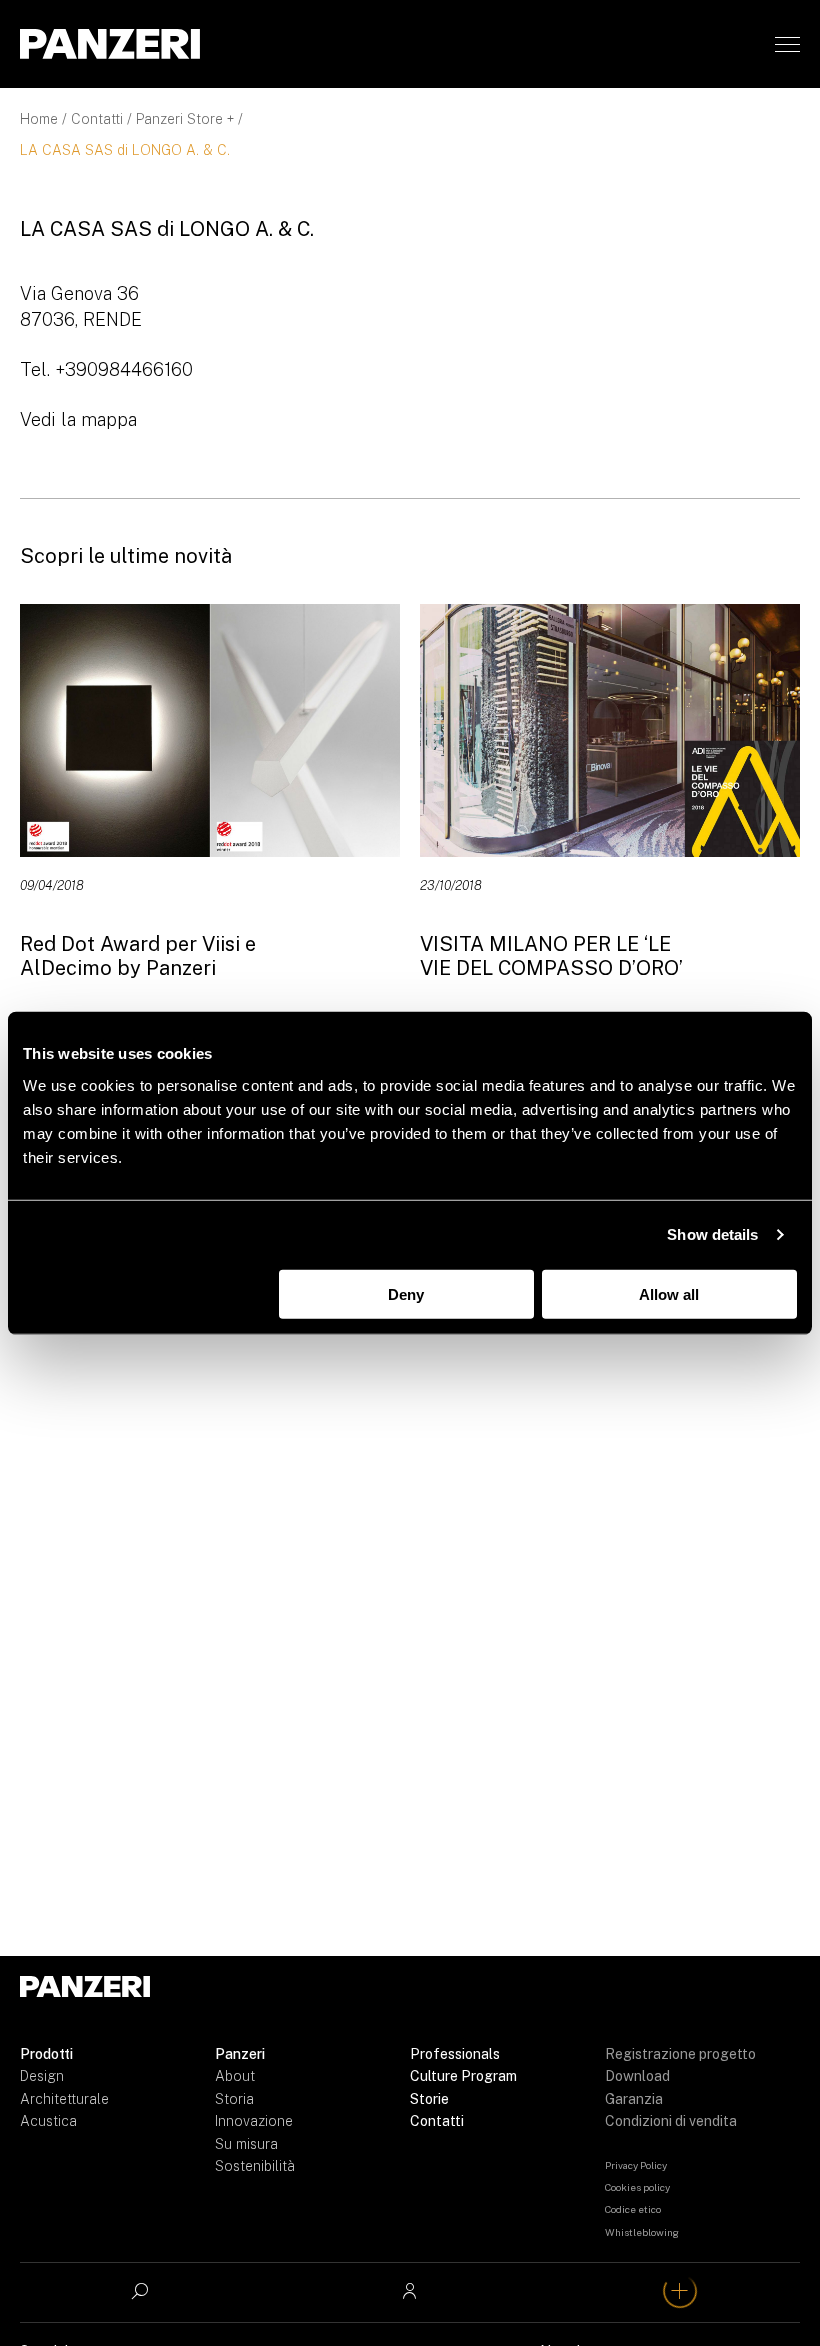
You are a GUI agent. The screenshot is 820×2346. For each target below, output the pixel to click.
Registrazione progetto (680, 2054)
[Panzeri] (110, 44)
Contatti (97, 119)
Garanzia (634, 2099)
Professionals (455, 2054)
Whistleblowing (642, 2232)
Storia (234, 2099)
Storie (429, 2099)
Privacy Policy (636, 2165)
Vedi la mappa (78, 419)
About (235, 2076)
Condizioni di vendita (671, 2121)
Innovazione (254, 2121)
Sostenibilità (255, 2166)
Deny (406, 1293)
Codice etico (633, 2209)
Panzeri (240, 2054)
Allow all (669, 1293)
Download (637, 2076)
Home (39, 119)
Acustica (48, 2121)
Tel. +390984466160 (106, 369)
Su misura (246, 2144)
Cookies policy (637, 2187)
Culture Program (463, 2076)
